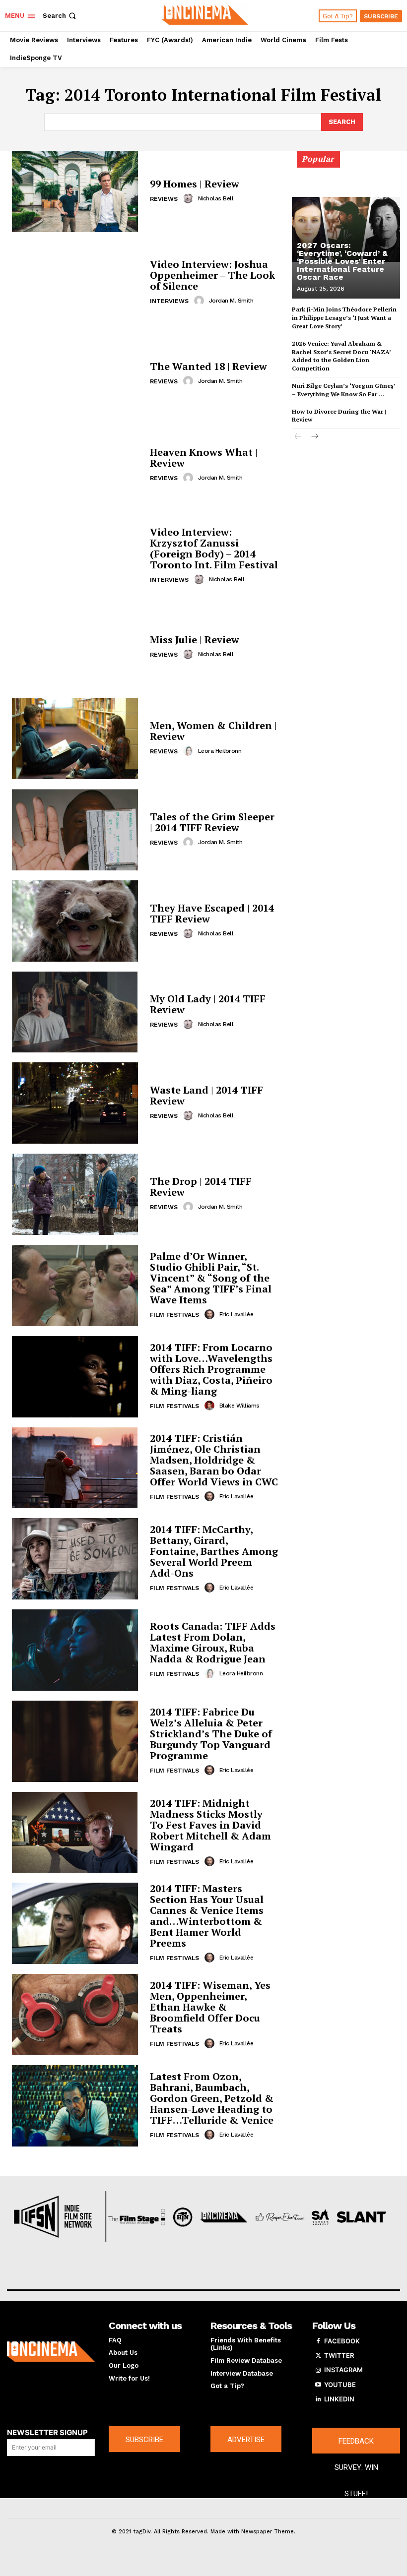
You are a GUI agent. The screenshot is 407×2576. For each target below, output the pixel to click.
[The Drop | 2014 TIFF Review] (75, 1194)
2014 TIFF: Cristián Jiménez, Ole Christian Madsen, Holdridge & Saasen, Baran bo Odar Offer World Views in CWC (214, 1460)
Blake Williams (239, 1406)
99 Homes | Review (195, 184)
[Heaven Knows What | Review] (75, 465)
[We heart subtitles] (205, 14)
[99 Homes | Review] (75, 191)
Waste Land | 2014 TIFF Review (206, 1095)
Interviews (169, 301)
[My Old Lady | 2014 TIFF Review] (75, 1012)
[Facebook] (318, 2341)
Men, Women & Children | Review (213, 731)
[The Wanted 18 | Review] (75, 374)
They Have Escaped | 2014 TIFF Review (212, 913)
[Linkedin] (318, 2399)
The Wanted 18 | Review (208, 366)
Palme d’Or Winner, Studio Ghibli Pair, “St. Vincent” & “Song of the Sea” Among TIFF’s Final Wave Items (211, 1278)
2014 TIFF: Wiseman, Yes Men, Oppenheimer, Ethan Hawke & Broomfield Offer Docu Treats (210, 2007)
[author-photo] (190, 198)
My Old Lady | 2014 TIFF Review (208, 1004)
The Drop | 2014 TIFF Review (201, 1187)
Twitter (339, 2355)
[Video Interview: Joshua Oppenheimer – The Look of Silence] (75, 283)
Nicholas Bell (216, 198)
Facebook (342, 2341)
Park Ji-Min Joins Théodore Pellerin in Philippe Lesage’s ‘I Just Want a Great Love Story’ (344, 318)
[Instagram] (318, 2370)
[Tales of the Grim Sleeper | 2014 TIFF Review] (75, 830)
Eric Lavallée (237, 1314)
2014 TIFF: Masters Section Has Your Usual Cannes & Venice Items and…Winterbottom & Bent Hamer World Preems (207, 1916)
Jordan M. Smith (231, 301)
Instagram (343, 2370)
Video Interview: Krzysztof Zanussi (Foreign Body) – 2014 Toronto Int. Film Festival (214, 548)
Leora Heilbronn (220, 751)
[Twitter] (318, 2356)
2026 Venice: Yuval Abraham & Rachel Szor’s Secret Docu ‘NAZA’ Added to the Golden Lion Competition (341, 356)
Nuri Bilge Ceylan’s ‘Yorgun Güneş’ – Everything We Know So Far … (344, 390)
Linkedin (339, 2399)
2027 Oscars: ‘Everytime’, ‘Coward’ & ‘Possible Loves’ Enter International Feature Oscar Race (342, 261)
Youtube (340, 2385)
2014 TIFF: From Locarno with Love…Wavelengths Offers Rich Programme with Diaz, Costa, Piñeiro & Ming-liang (211, 1369)
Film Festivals (174, 1315)
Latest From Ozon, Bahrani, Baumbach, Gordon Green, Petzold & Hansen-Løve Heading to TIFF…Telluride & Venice (212, 2098)
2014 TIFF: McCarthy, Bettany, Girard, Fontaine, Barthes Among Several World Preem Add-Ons (214, 1551)
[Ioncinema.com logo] (51, 2352)
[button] (60, 16)
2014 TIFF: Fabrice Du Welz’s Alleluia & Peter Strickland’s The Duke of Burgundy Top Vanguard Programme (211, 1734)
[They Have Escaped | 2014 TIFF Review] (75, 921)
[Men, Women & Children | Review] (75, 738)
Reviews (164, 199)
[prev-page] (298, 437)
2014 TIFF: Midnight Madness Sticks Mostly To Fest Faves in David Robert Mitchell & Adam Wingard (210, 1825)
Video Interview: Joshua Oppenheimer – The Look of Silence (212, 275)
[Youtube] (318, 2385)
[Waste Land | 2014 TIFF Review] (75, 1103)
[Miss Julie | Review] (75, 647)
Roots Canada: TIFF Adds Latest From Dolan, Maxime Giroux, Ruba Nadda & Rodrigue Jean (213, 1642)
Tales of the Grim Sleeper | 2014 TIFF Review (212, 822)
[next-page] (314, 437)
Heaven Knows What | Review (204, 458)
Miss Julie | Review (195, 640)
